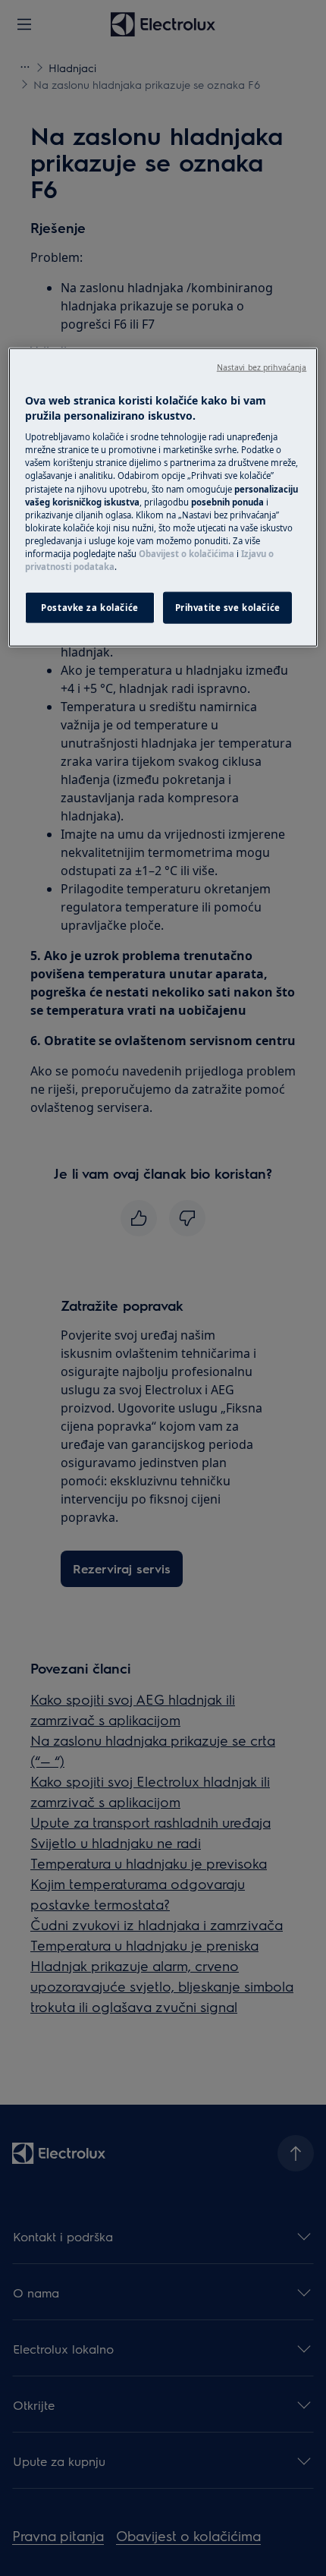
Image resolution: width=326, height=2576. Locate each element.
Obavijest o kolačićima (187, 554)
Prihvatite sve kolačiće (228, 608)
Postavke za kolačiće (89, 608)
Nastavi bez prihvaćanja (262, 367)
